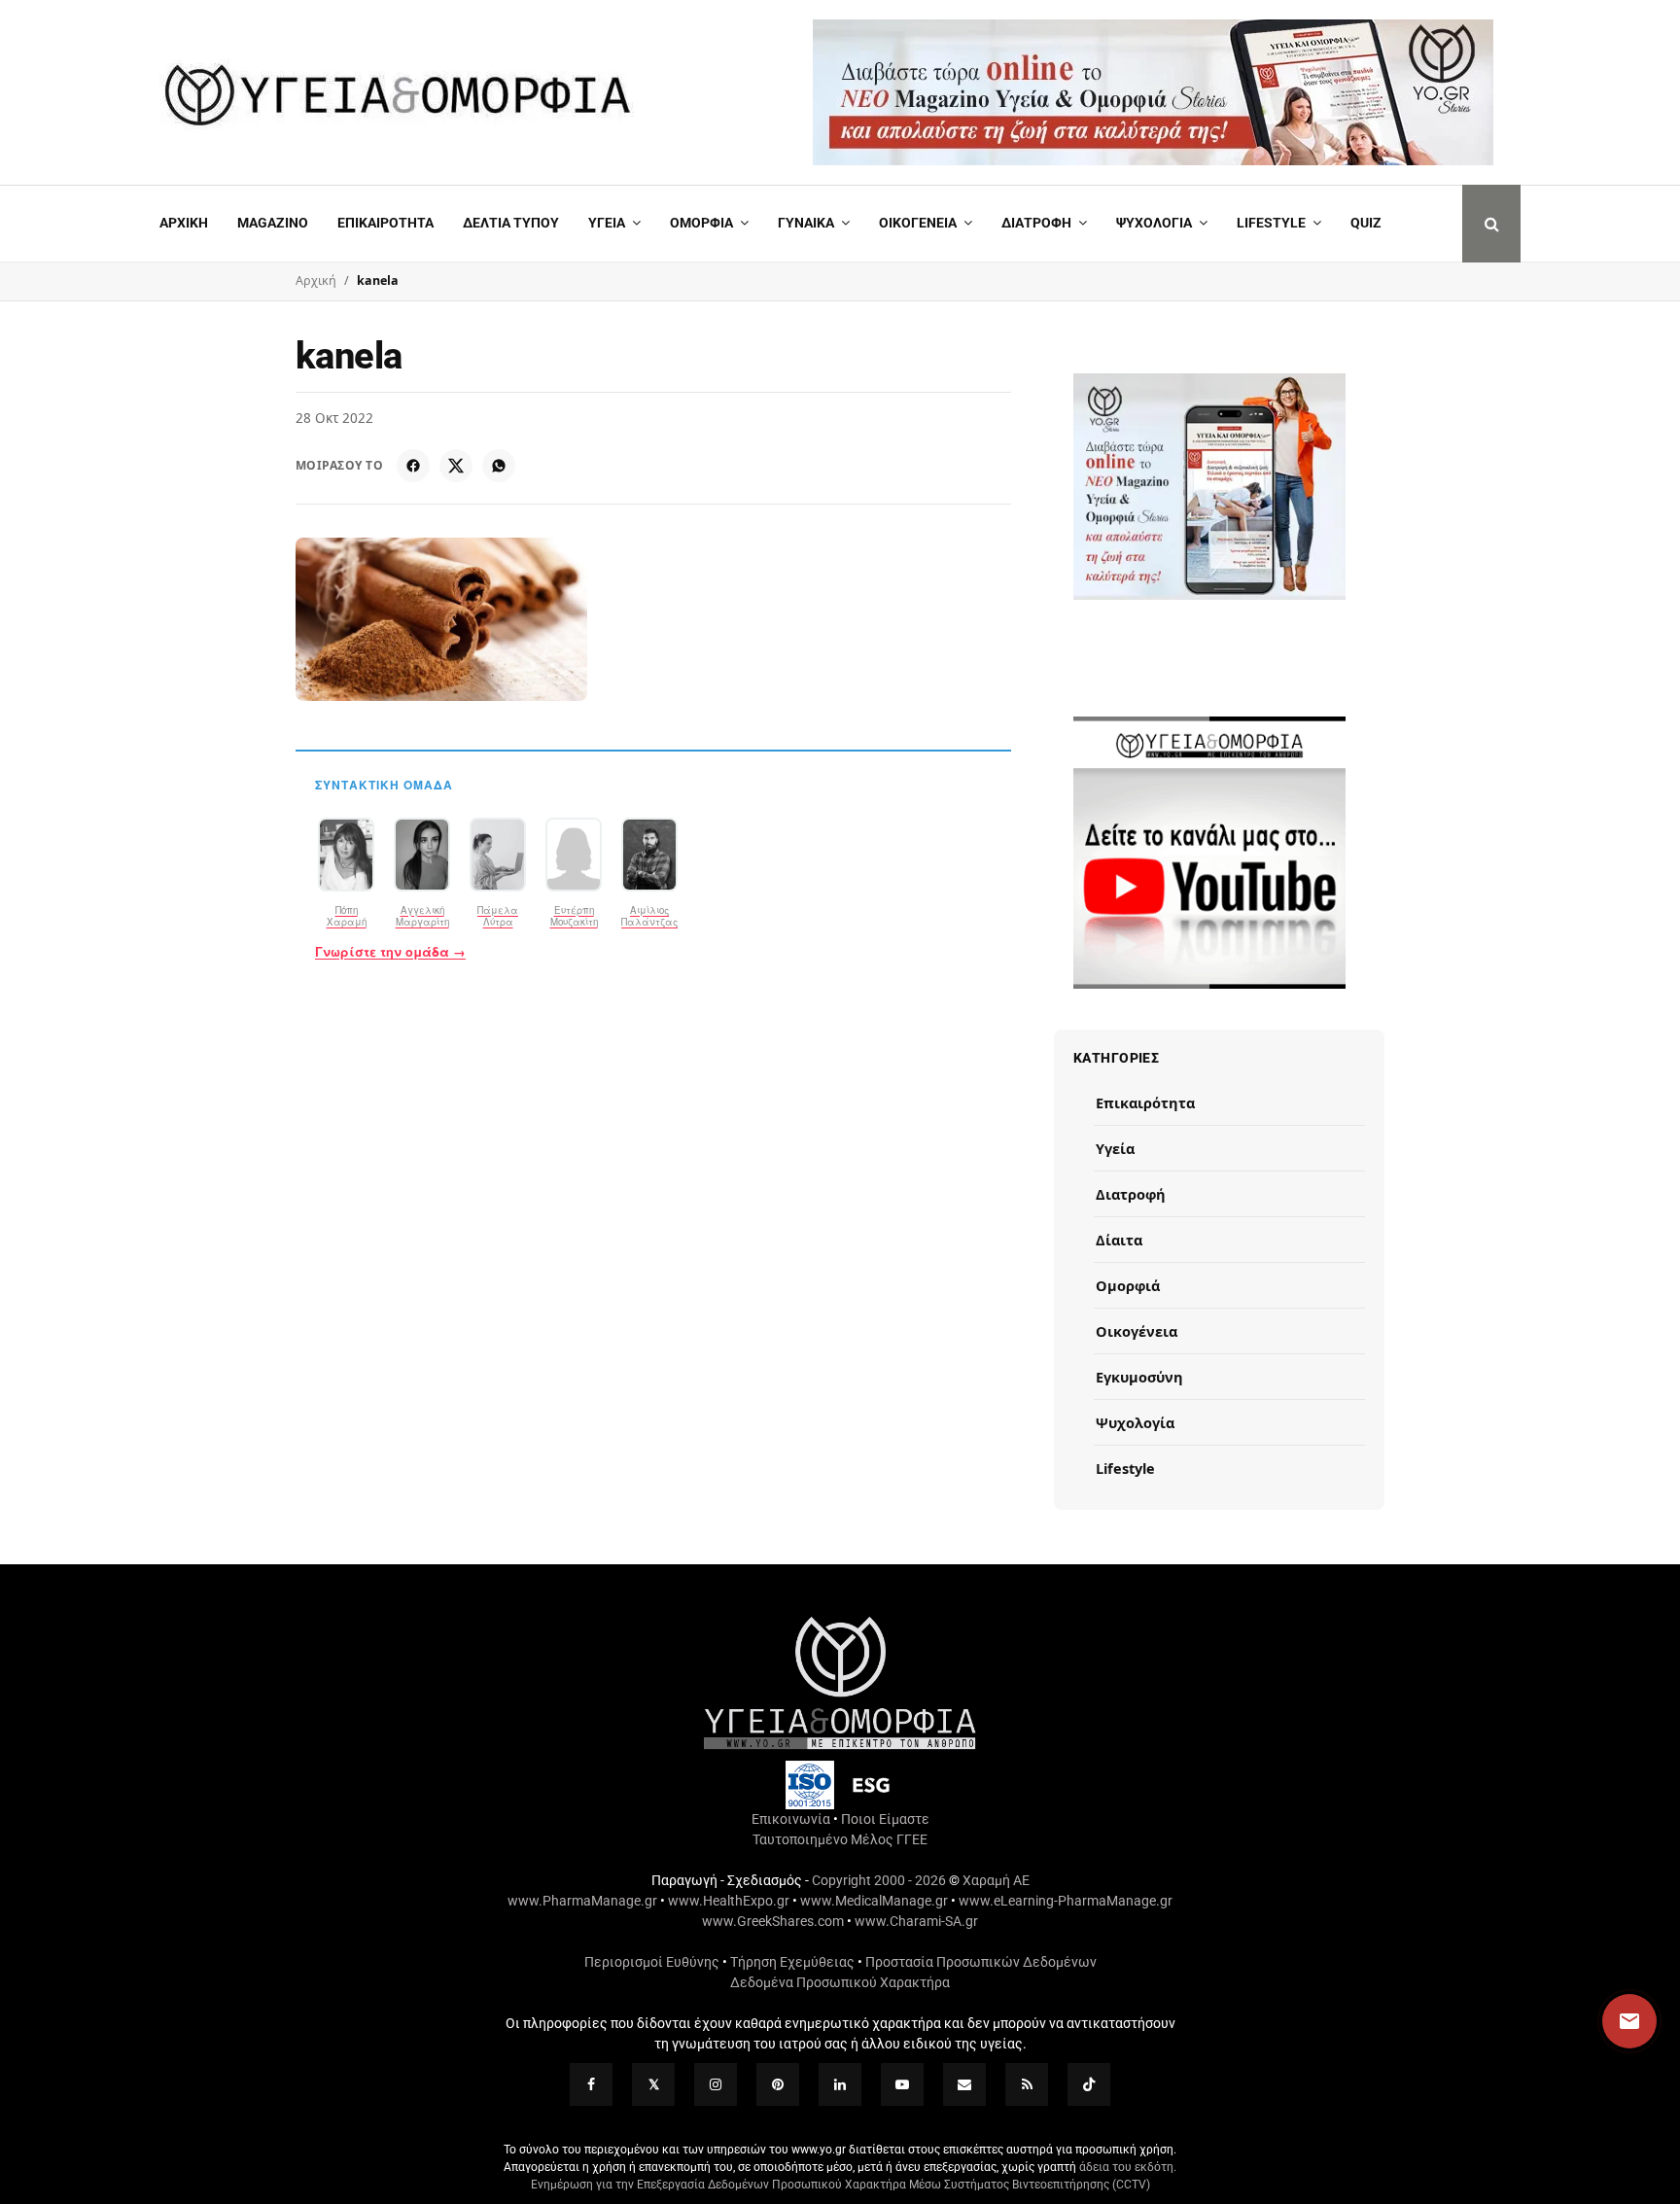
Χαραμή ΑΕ (996, 1880)
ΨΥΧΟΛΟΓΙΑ (1154, 223)
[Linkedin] (840, 2084)
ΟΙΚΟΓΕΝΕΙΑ (918, 223)
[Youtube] (902, 2084)
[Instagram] (716, 2084)
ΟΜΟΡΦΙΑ (701, 223)
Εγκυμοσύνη (1139, 1377)
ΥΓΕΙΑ (607, 223)
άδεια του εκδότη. (1128, 2167)
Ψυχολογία (1135, 1422)
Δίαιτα (1119, 1240)
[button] (1611, 2021)
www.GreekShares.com (773, 1921)
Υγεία (1115, 1148)
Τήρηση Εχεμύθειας (792, 1962)
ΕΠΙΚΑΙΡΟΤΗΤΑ (385, 223)
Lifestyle (1271, 223)
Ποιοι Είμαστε (885, 1819)
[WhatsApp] (499, 466)
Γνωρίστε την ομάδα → (390, 952)
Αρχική (184, 223)
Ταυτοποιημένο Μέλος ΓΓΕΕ (840, 1839)
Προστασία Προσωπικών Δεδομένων (981, 1962)
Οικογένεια (1137, 1331)
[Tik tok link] (1089, 2084)
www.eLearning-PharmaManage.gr (1066, 1901)
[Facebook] (413, 466)
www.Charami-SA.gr (916, 1921)
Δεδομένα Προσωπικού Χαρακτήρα (840, 1982)
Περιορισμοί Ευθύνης (652, 1962)
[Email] (964, 2084)
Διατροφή (1036, 223)
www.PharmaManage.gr (582, 1901)
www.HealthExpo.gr (729, 1901)
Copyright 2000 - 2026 (879, 1880)
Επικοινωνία (791, 1819)
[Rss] (1027, 2084)
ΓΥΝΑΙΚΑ (806, 223)
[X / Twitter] (456, 466)
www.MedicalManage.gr (874, 1901)
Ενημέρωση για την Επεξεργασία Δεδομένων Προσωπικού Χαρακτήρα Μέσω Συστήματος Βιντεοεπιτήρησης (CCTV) (840, 2185)
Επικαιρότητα (1145, 1102)
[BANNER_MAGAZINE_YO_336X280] (1209, 487)
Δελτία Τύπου (511, 223)
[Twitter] (653, 2084)
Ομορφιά (1128, 1285)
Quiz (1366, 223)
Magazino (273, 223)
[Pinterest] (778, 2084)
